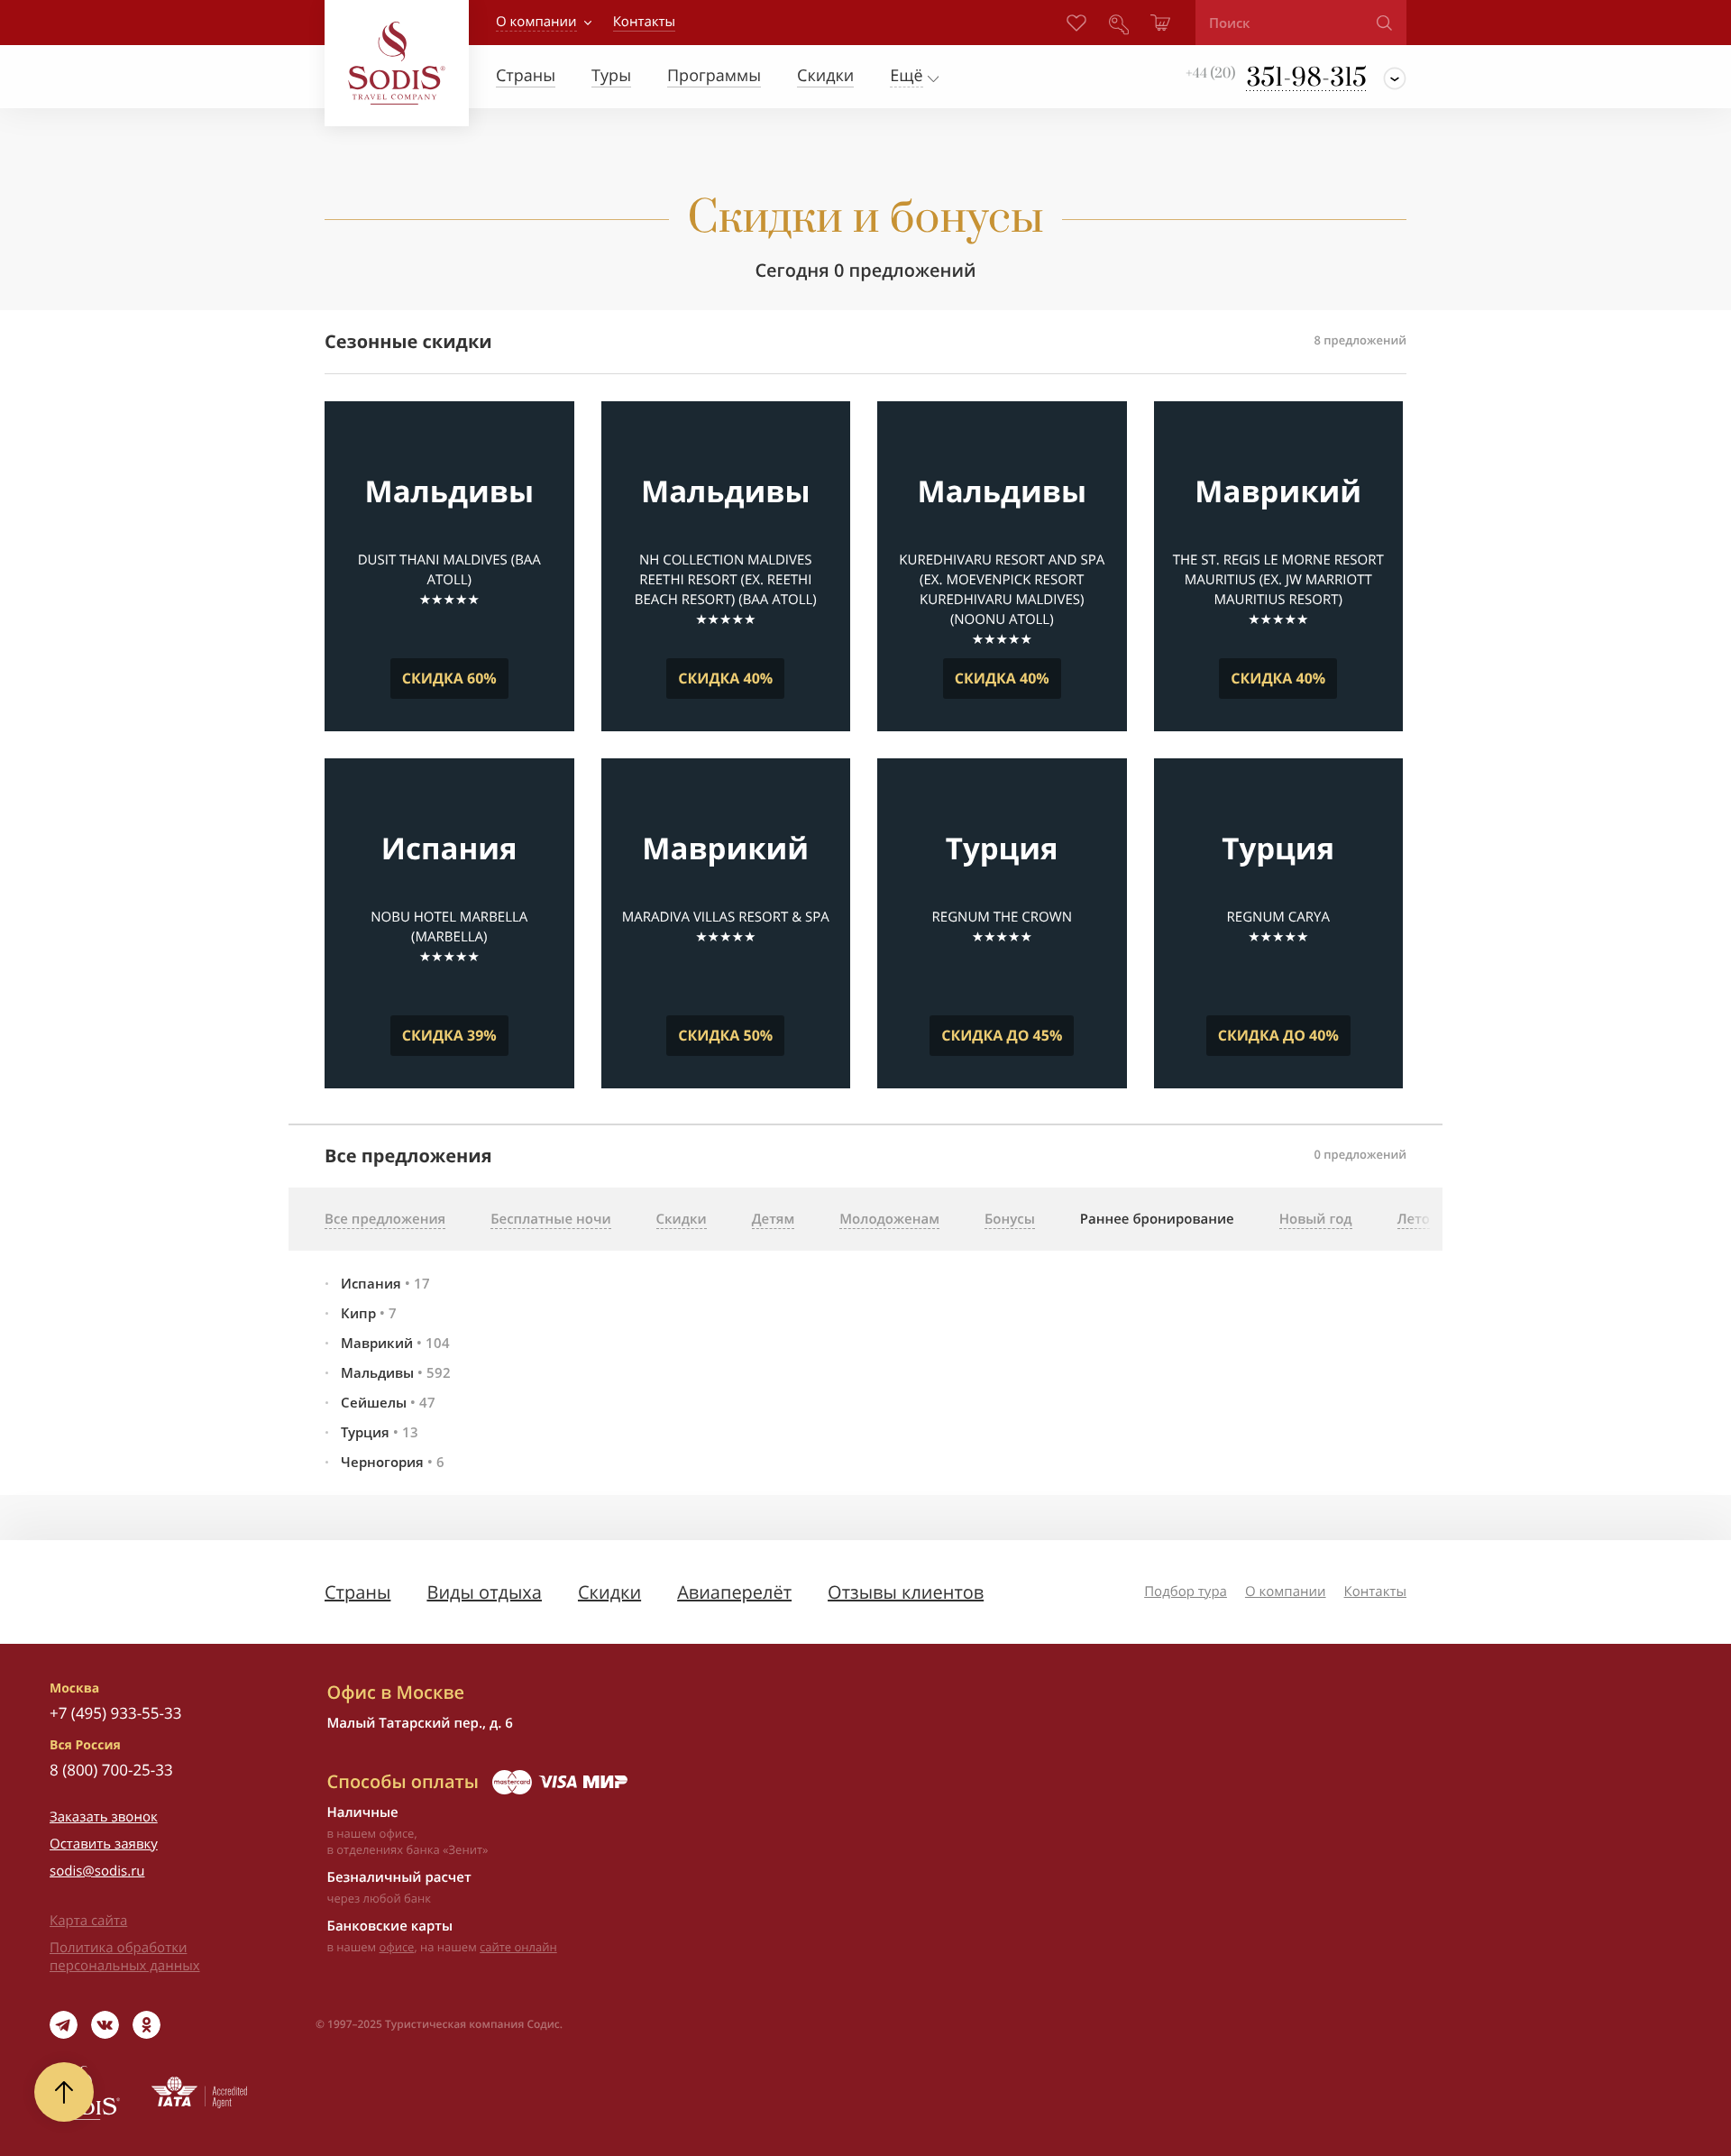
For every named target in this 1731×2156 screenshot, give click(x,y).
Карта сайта (88, 1921)
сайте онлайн (518, 1947)
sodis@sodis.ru (97, 1871)
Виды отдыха (484, 1592)
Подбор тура (1186, 1592)
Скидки (609, 1592)
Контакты (1375, 1592)
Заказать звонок (104, 1817)
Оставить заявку (104, 1844)
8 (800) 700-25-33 (111, 1770)
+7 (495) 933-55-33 (115, 1713)
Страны (357, 1592)
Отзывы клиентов (906, 1592)
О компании (536, 22)
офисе (397, 1947)
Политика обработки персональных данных (125, 1957)
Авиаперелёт (734, 1592)
